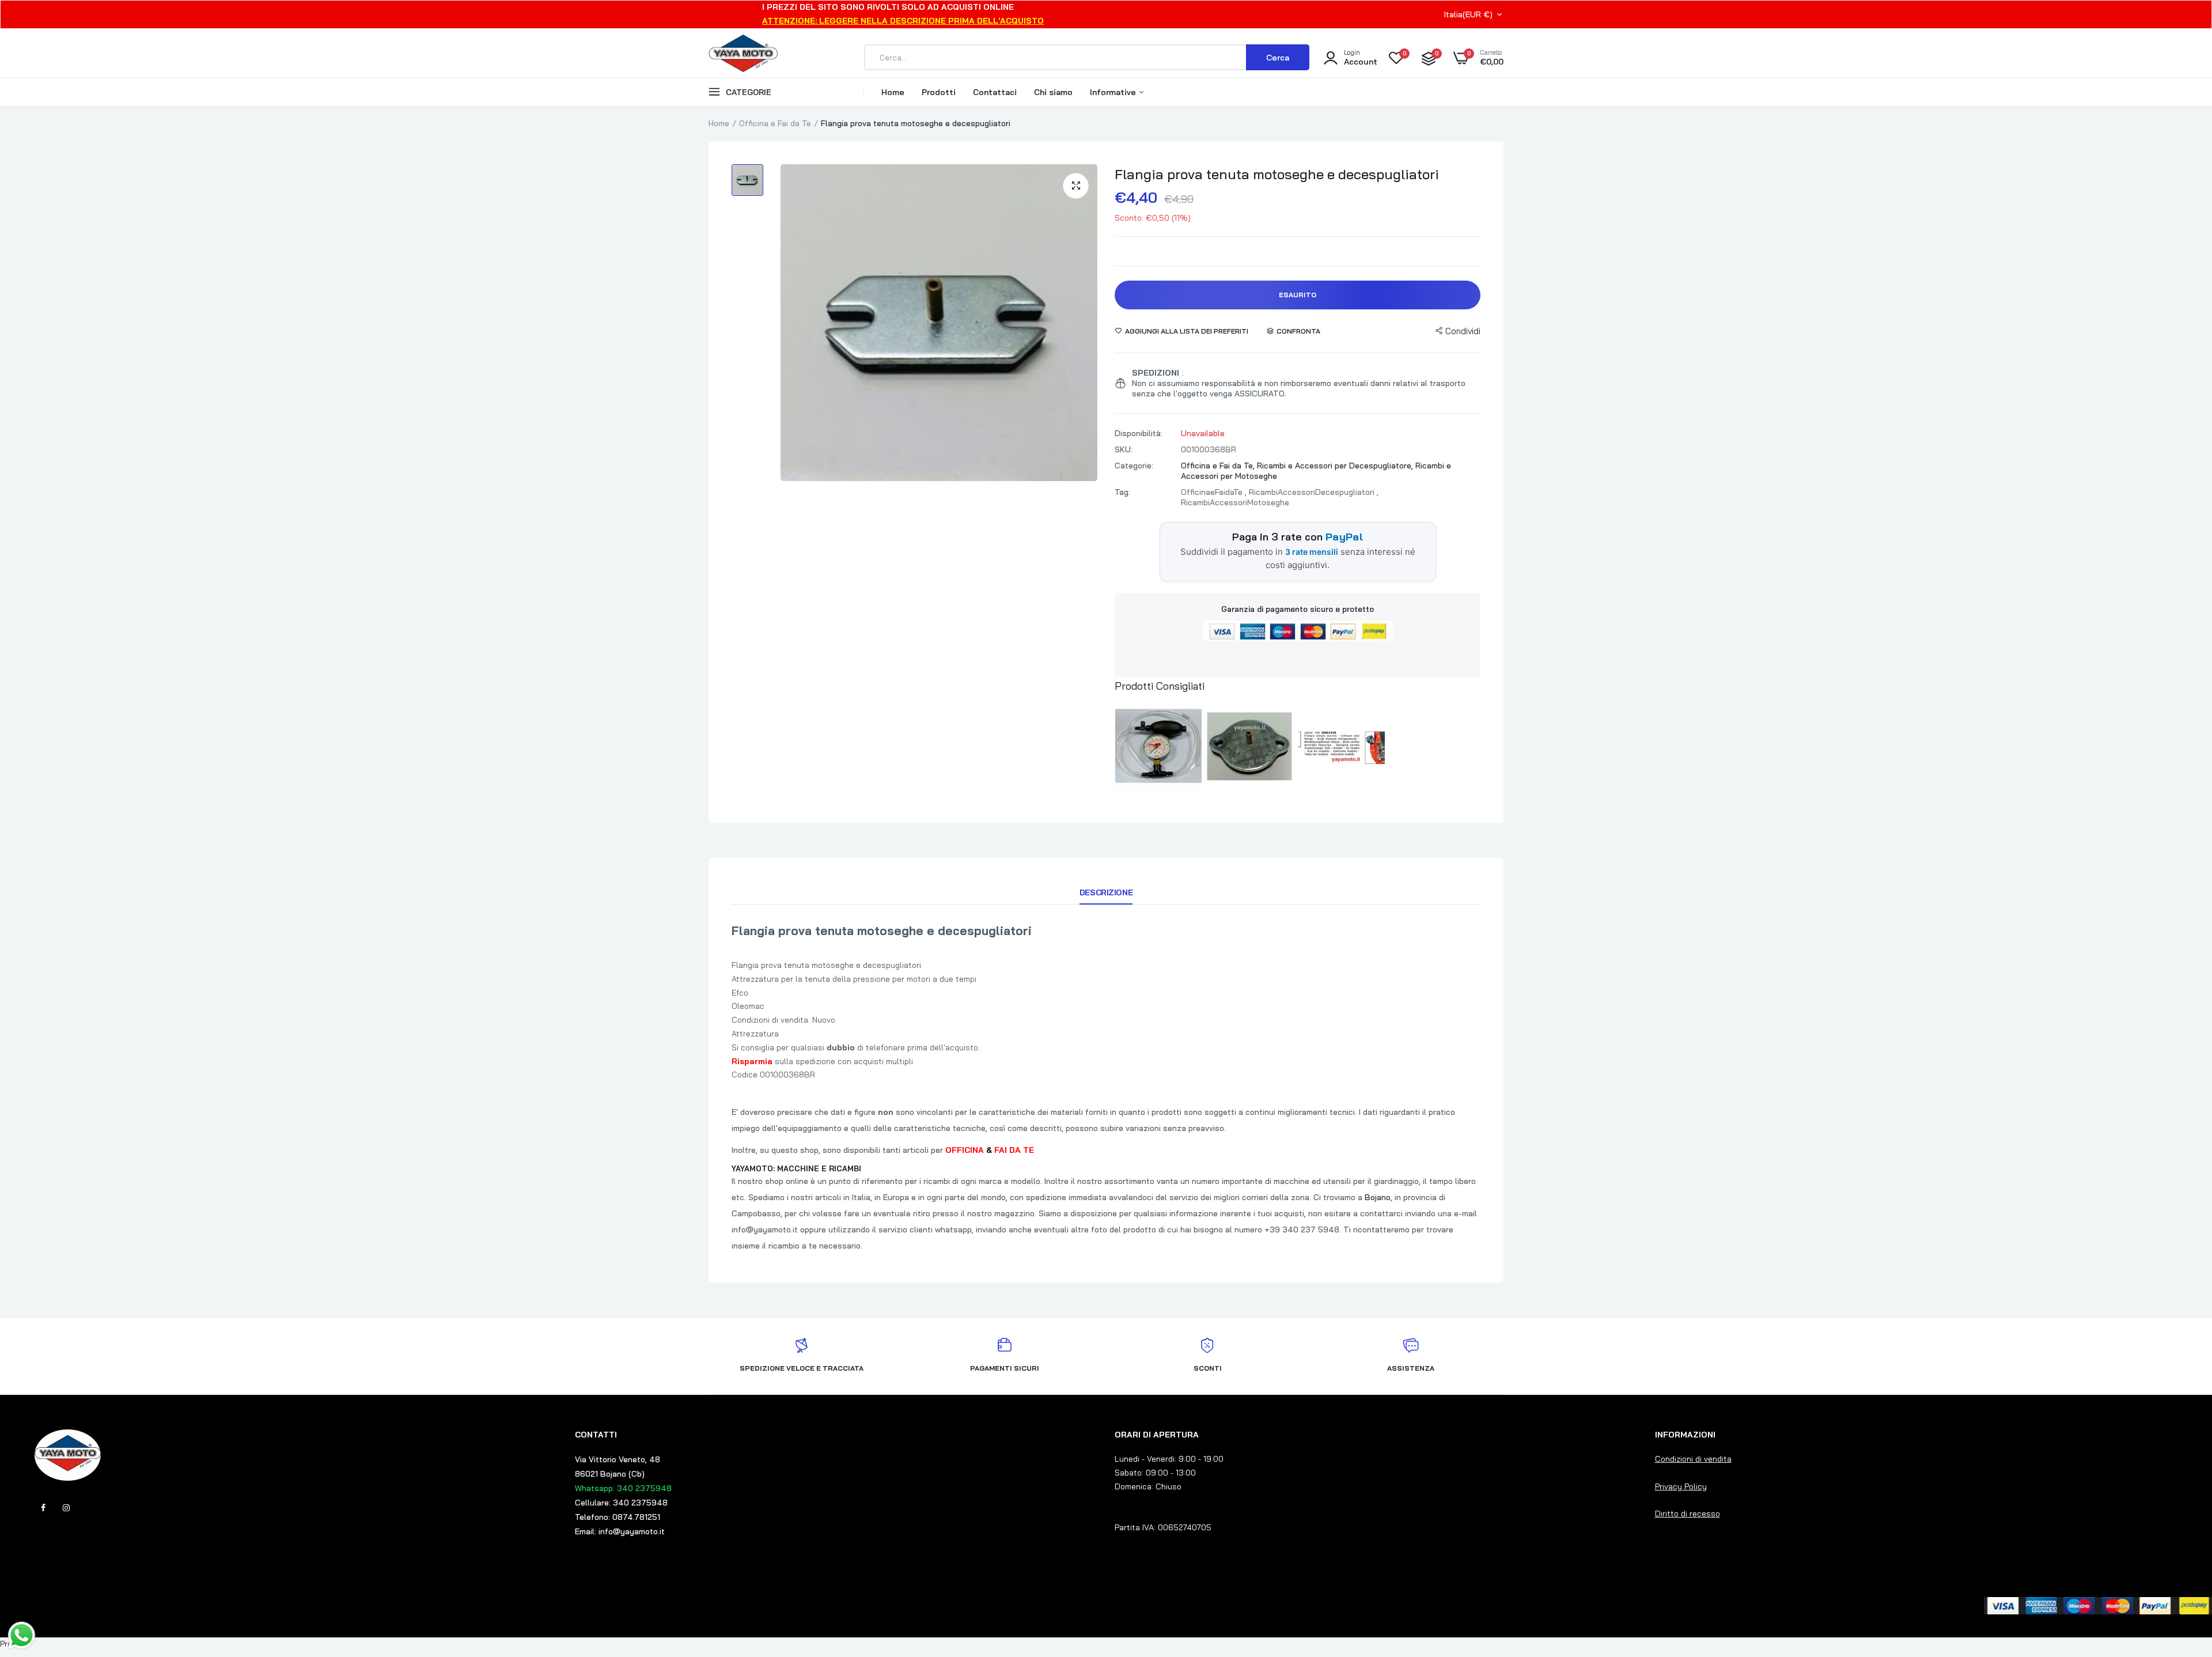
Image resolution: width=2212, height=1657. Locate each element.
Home (893, 92)
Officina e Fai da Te (775, 123)
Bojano (1378, 1197)
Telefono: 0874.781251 (618, 1517)
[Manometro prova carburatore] (1158, 747)
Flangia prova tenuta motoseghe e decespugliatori (1277, 174)
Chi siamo (1053, 92)
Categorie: (1134, 466)
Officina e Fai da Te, (1219, 466)
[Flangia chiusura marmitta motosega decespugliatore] (1341, 747)
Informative (1114, 92)
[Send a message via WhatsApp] (22, 1635)
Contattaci (995, 92)
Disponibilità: (1139, 433)
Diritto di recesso (1688, 1514)
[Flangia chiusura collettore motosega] (1250, 747)
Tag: (1122, 492)
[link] (2180, 1573)
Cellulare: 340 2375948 (621, 1503)
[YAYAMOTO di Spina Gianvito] (743, 58)
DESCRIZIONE (1106, 892)
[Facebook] (43, 1508)
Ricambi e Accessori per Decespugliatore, (1336, 466)
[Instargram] (66, 1508)
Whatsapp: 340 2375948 (623, 1488)
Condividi (1463, 331)
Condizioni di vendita (1693, 1459)
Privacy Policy (1681, 1486)
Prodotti (939, 92)
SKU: (1124, 449)
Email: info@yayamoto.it (620, 1531)
